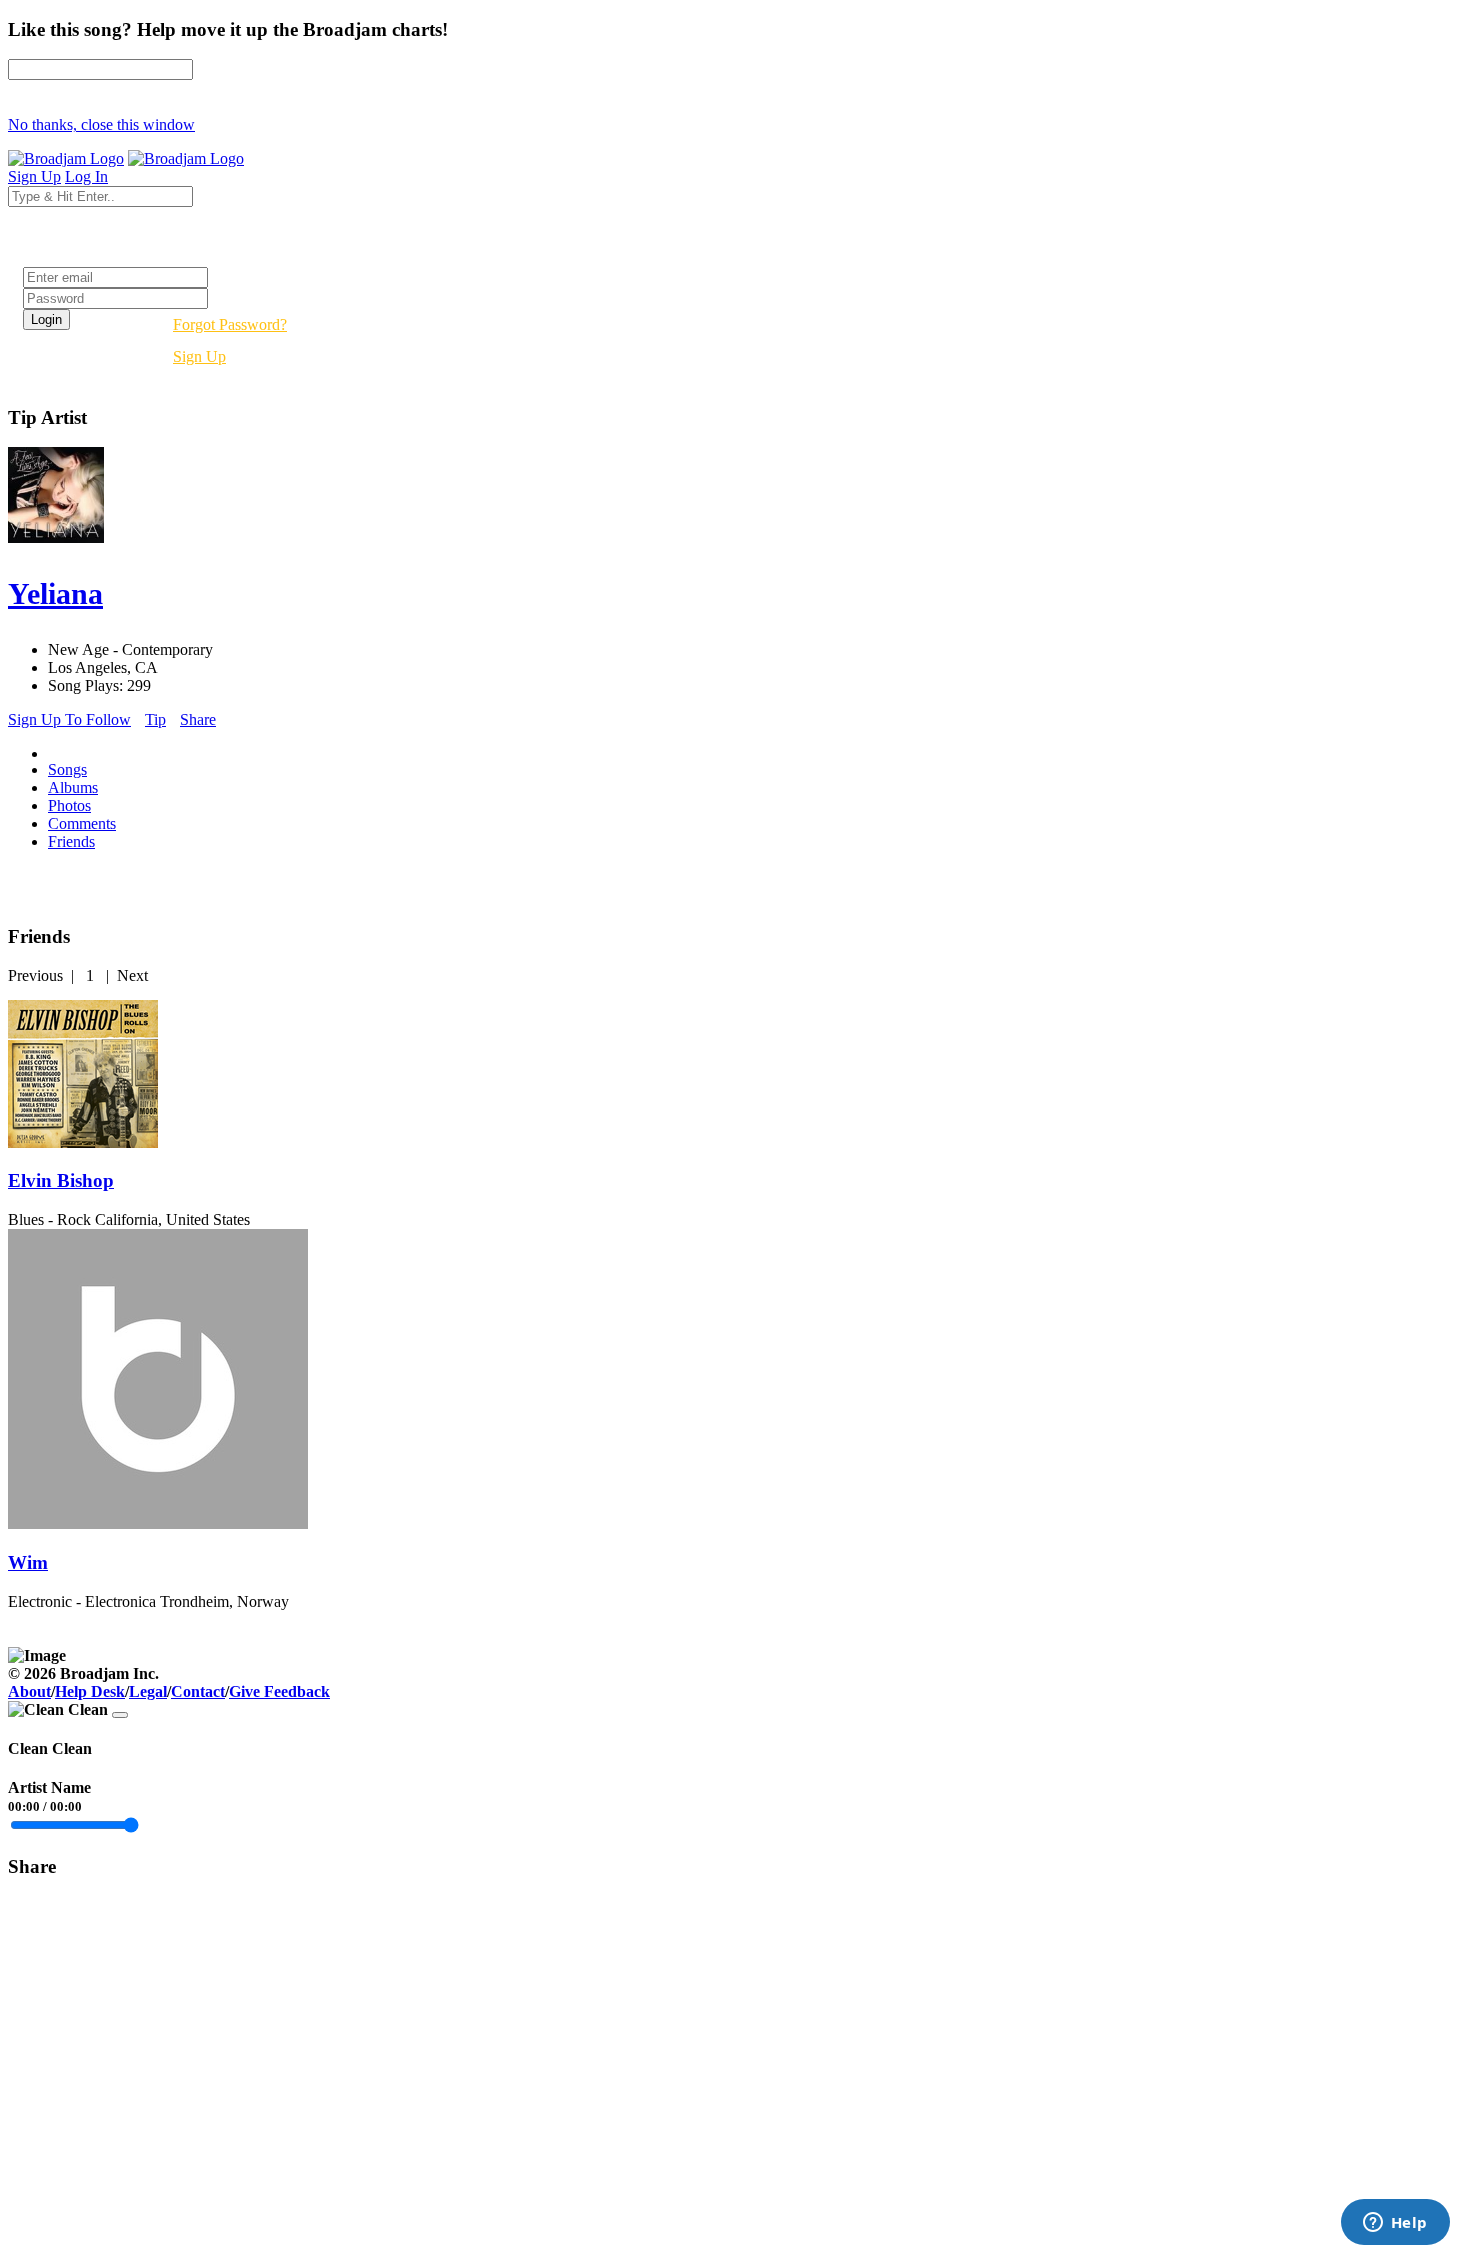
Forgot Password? (230, 324)
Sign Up (199, 356)
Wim (28, 1562)
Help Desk (90, 1691)
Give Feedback (279, 1691)
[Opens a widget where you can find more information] (1395, 2224)
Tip (155, 719)
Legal (148, 1691)
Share (198, 719)
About (29, 1691)
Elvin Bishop (61, 1180)
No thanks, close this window (101, 124)
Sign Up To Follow (69, 719)
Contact (198, 1691)
